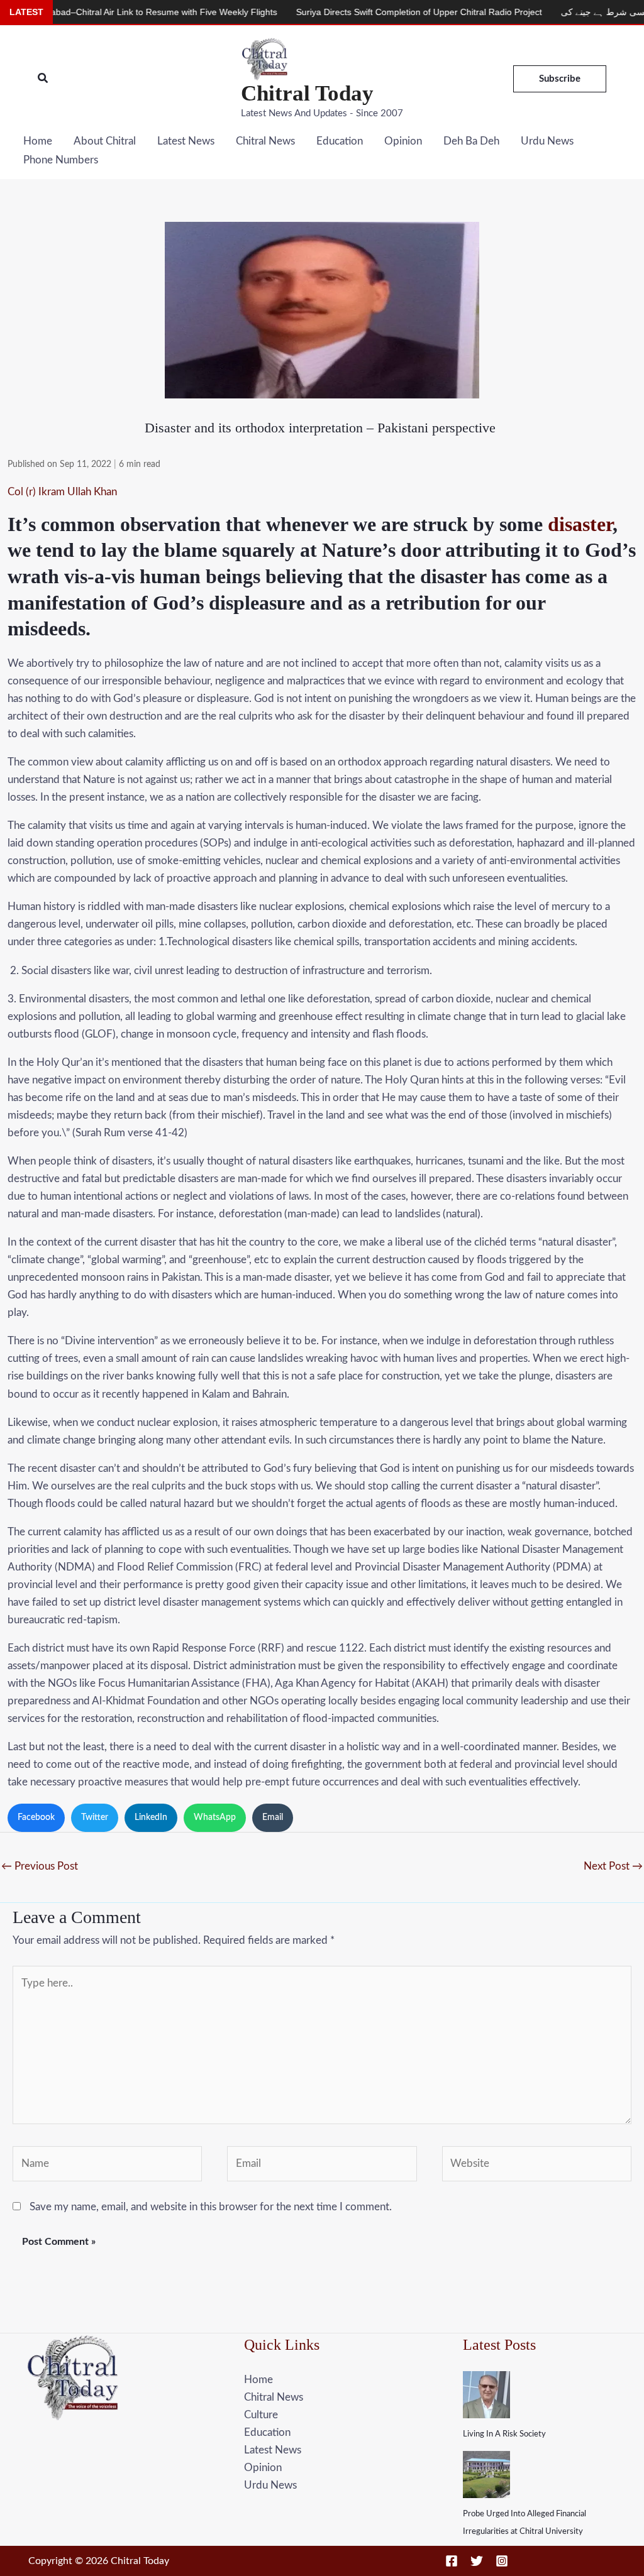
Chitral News (265, 141)
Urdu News (547, 141)
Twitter (95, 1817)
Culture (261, 2415)
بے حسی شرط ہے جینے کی (557, 12)
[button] (43, 79)
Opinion (403, 141)
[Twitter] (477, 2561)
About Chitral (105, 141)
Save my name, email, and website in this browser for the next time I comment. (211, 2207)
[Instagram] (502, 2561)
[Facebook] (452, 2561)
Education (340, 141)
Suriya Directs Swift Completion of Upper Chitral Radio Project (366, 12)
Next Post (613, 1866)
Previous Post (40, 1866)
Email (273, 1817)
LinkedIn (151, 1817)
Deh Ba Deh (471, 141)
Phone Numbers (61, 160)
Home (38, 141)
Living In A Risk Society (504, 2434)
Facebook (36, 1817)
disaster (580, 524)
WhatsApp (215, 1817)
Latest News (186, 141)
